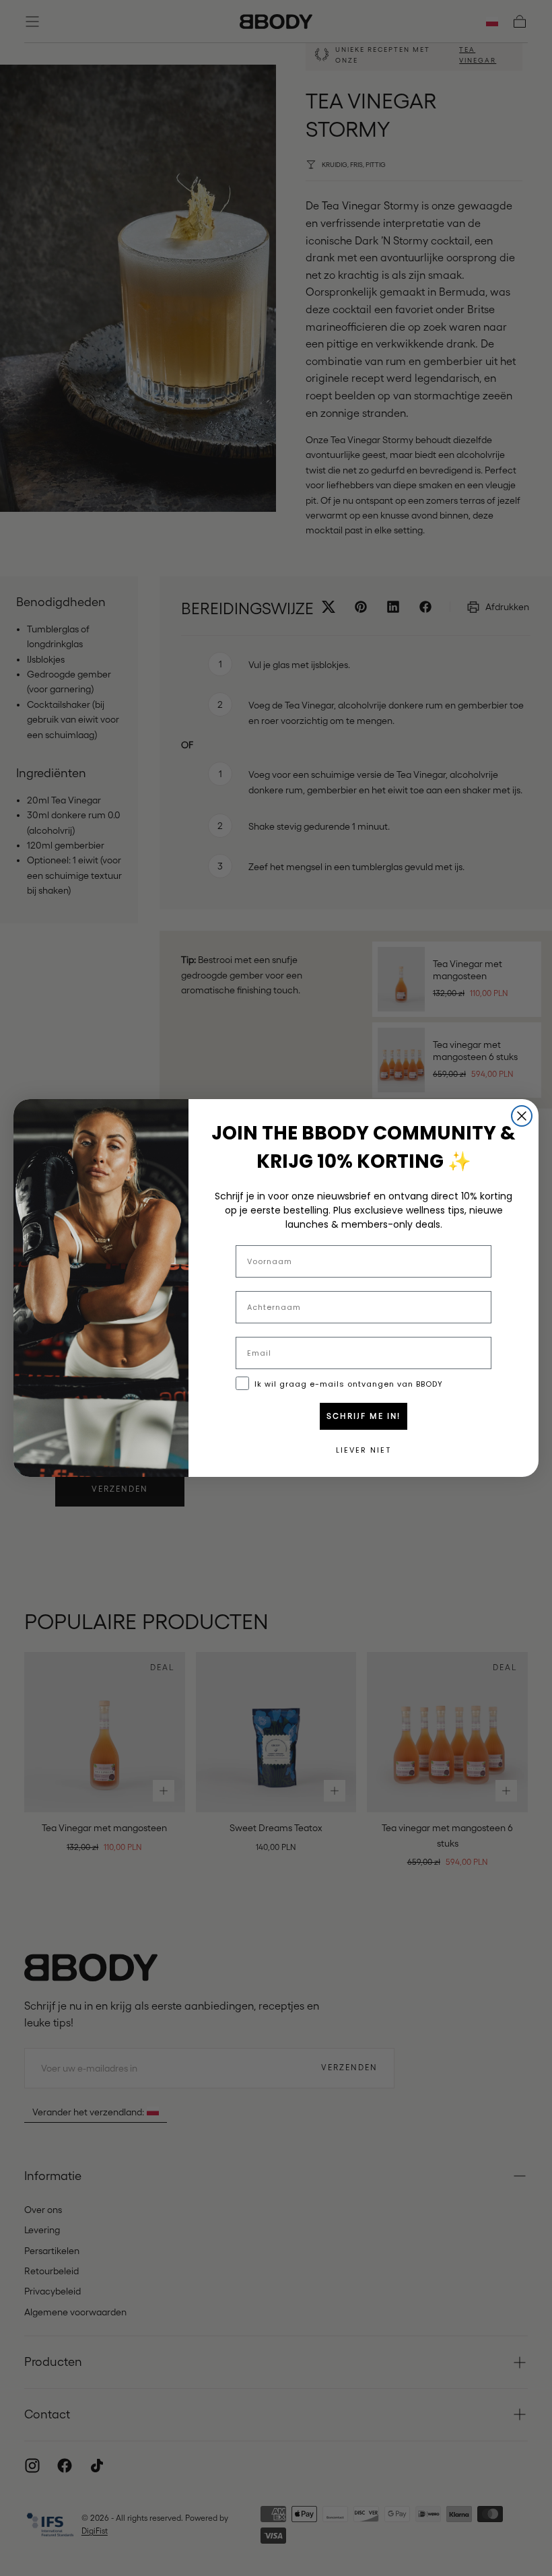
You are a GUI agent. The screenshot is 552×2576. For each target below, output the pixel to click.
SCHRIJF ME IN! (364, 1416)
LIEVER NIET (364, 1450)
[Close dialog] (522, 1116)
